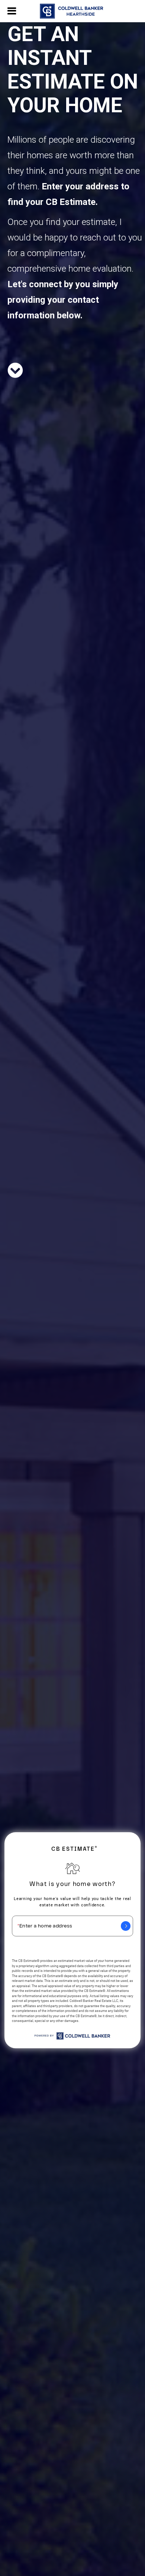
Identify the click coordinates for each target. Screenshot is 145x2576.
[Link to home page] (73, 11)
